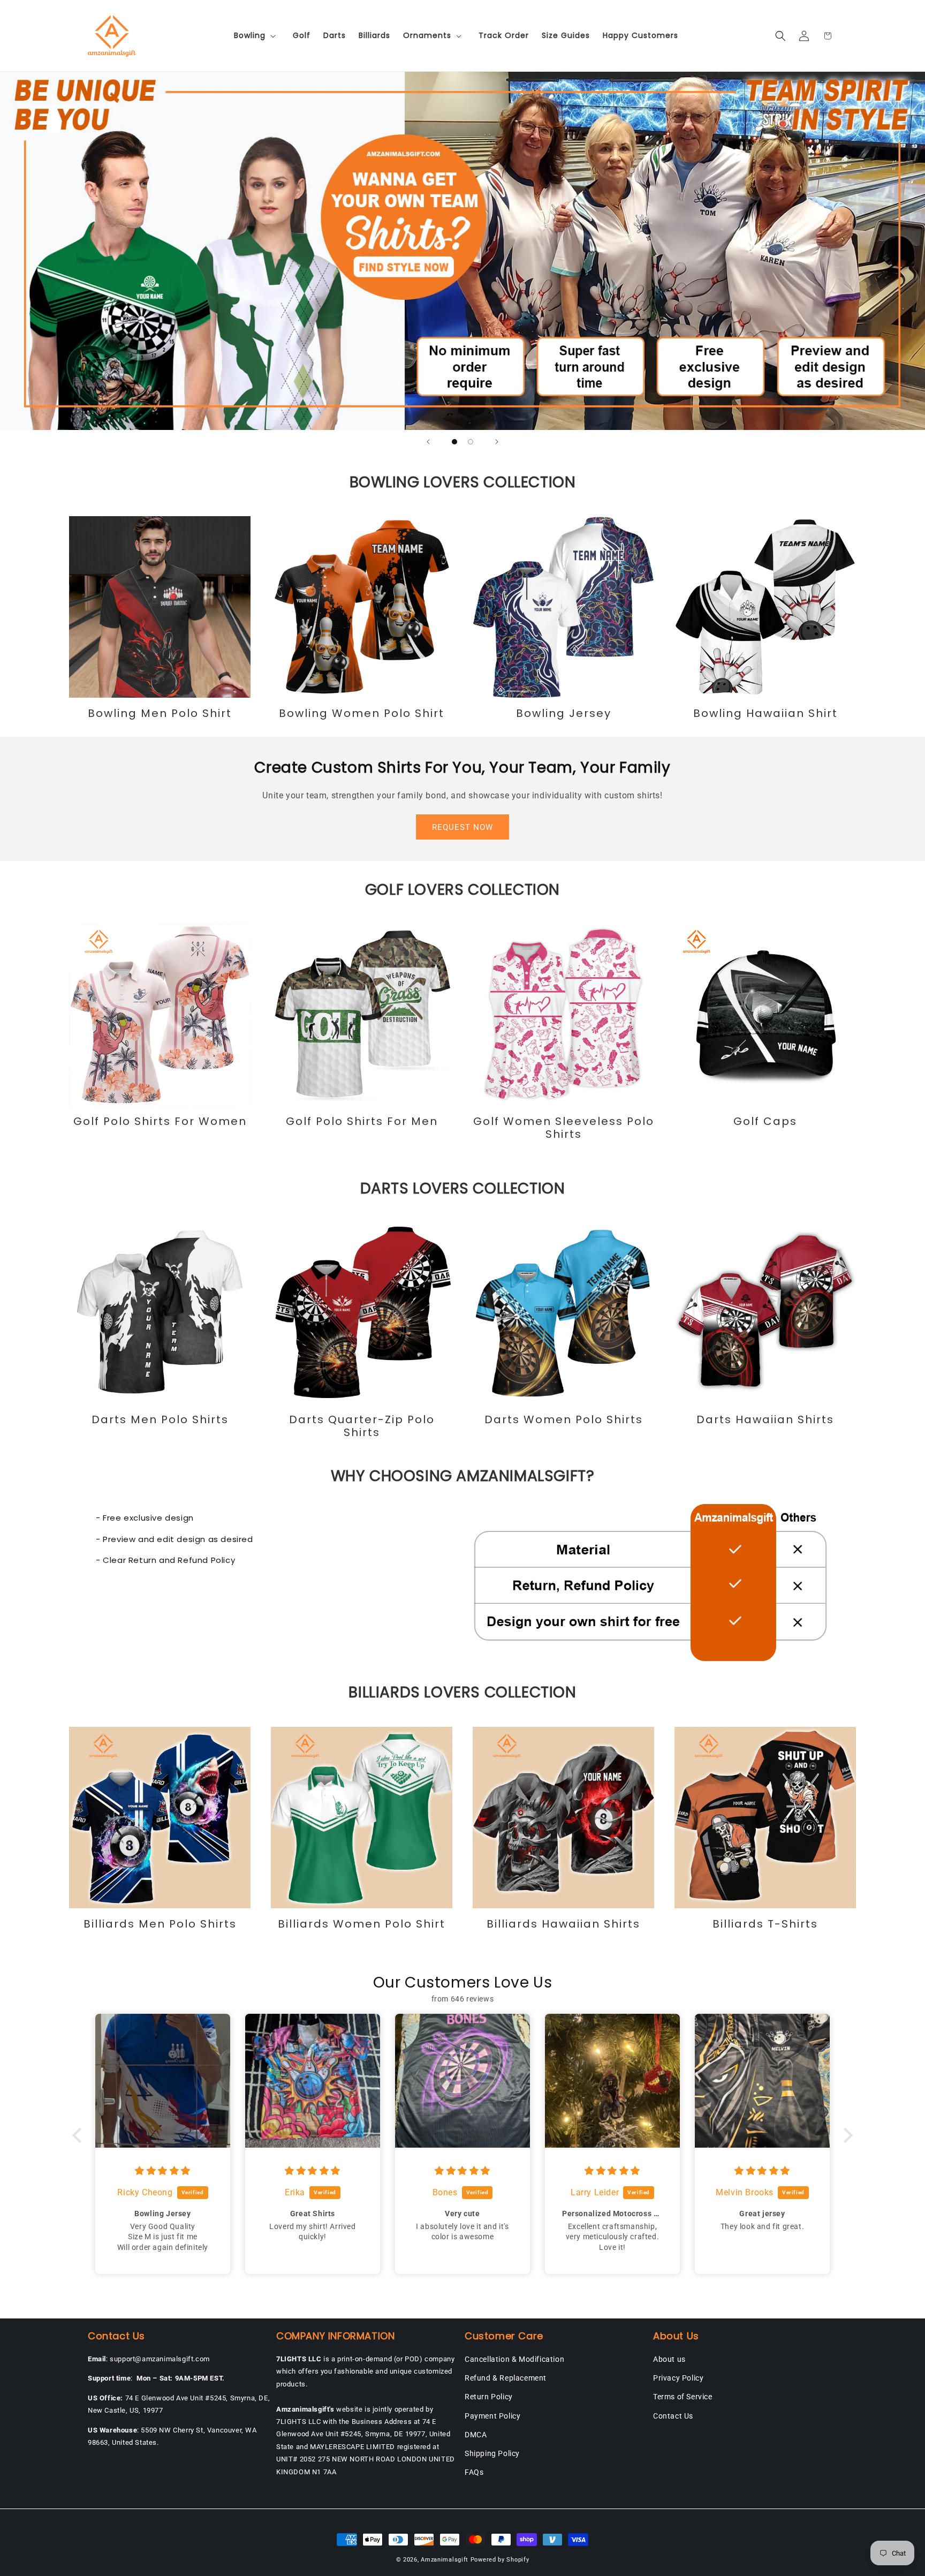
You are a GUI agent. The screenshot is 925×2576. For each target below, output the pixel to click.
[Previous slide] (428, 442)
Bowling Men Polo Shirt (160, 713)
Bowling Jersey (564, 713)
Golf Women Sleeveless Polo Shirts (564, 1128)
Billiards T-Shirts (765, 1924)
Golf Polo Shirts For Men (362, 1121)
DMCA (476, 2435)
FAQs (474, 2472)
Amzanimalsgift (445, 2560)
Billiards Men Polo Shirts (160, 1924)
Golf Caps (765, 1121)
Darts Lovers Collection (463, 1188)
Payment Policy (492, 2416)
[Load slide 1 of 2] (454, 442)
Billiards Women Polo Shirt (362, 1924)
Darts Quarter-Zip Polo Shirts (362, 1426)
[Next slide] (497, 442)
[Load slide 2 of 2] (471, 442)
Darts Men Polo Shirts (160, 1419)
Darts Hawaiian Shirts (765, 1419)
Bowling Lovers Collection (463, 482)
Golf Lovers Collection (462, 890)
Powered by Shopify (500, 2560)
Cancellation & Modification (514, 2359)
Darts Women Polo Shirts (564, 1419)
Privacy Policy (678, 2378)
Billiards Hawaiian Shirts (563, 1924)
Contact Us (673, 2416)
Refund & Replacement (506, 2378)
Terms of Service (683, 2397)
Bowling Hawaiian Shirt (765, 713)
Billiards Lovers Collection (462, 1692)
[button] (257, 35)
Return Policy (489, 2397)
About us (669, 2359)
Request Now (462, 827)
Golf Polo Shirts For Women (160, 1121)
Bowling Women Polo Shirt (362, 713)
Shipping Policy (492, 2453)
